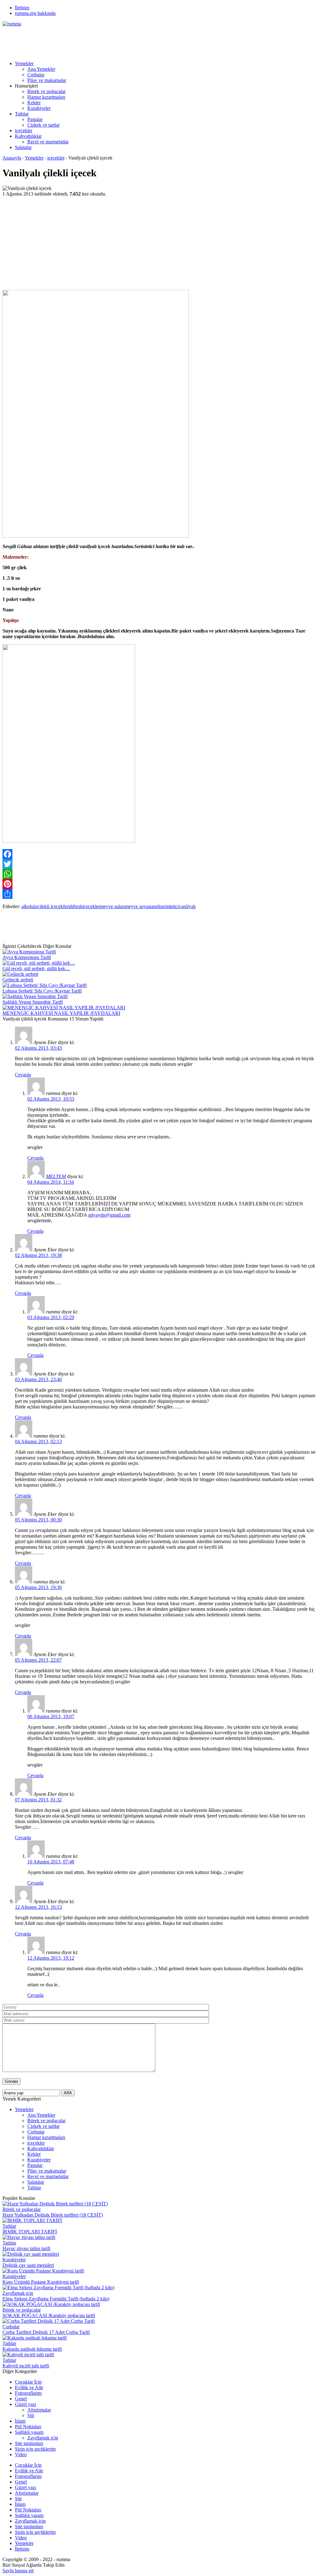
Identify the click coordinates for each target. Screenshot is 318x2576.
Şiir (31, 2415)
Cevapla (23, 1075)
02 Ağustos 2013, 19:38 (38, 1255)
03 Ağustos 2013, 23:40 (38, 1379)
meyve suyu (137, 906)
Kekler (34, 103)
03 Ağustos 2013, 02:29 (51, 1317)
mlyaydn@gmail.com (109, 1215)
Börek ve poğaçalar (46, 91)
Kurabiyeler (39, 108)
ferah (68, 906)
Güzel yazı (25, 2404)
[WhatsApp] (159, 874)
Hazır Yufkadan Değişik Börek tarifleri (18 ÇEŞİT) (53, 2215)
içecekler (24, 131)
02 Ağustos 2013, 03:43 (38, 1048)
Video (21, 2454)
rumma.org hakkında (35, 13)
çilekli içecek (50, 906)
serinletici (170, 906)
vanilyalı (187, 906)
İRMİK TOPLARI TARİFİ (30, 2232)
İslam (20, 2421)
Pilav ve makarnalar (47, 80)
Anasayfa (12, 158)
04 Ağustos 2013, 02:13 (38, 1441)
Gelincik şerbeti (18, 980)
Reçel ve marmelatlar (48, 142)
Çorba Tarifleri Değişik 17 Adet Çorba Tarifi (46, 2332)
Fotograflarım (28, 2393)
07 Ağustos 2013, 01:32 (38, 1800)
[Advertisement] (116, 41)
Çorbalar (36, 75)
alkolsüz (30, 906)
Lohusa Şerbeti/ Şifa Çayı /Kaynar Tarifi (42, 991)
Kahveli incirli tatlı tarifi (26, 2366)
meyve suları (112, 906)
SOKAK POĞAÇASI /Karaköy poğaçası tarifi (49, 2315)
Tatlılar (22, 114)
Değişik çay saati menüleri (28, 2265)
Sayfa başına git (18, 2571)
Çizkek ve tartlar (43, 125)
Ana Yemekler (41, 69)
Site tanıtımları (29, 2443)
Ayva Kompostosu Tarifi (27, 957)
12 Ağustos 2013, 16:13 (38, 1907)
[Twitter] (159, 864)
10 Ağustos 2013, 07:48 (51, 1862)
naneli (154, 906)
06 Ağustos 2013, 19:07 (51, 1716)
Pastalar (35, 119)
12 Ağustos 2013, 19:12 (51, 1958)
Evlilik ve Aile (29, 2387)
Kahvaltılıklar (28, 136)
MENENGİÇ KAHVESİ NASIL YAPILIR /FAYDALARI (61, 1013)
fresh (78, 906)
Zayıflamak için (18, 2293)
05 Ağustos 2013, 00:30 (38, 1520)
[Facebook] (159, 854)
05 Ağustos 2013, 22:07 (38, 1660)
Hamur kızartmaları (46, 97)
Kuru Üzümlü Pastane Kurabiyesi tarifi (41, 2282)
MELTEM (56, 1176)
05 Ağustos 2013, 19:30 (38, 1587)
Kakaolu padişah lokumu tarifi (32, 2349)
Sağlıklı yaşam (29, 2432)
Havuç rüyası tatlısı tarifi (26, 2248)
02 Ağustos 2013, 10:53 (51, 1099)
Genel (21, 2399)
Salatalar (23, 147)
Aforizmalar (39, 2410)
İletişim (22, 8)
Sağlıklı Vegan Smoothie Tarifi (33, 1002)
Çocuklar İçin (28, 2382)
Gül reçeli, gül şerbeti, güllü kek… (36, 968)
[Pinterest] (159, 884)
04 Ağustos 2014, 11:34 (51, 1182)
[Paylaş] (159, 894)
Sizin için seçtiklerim (35, 2449)
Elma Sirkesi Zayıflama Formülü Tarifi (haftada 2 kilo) (56, 2299)
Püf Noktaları (28, 2427)
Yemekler (24, 63)
